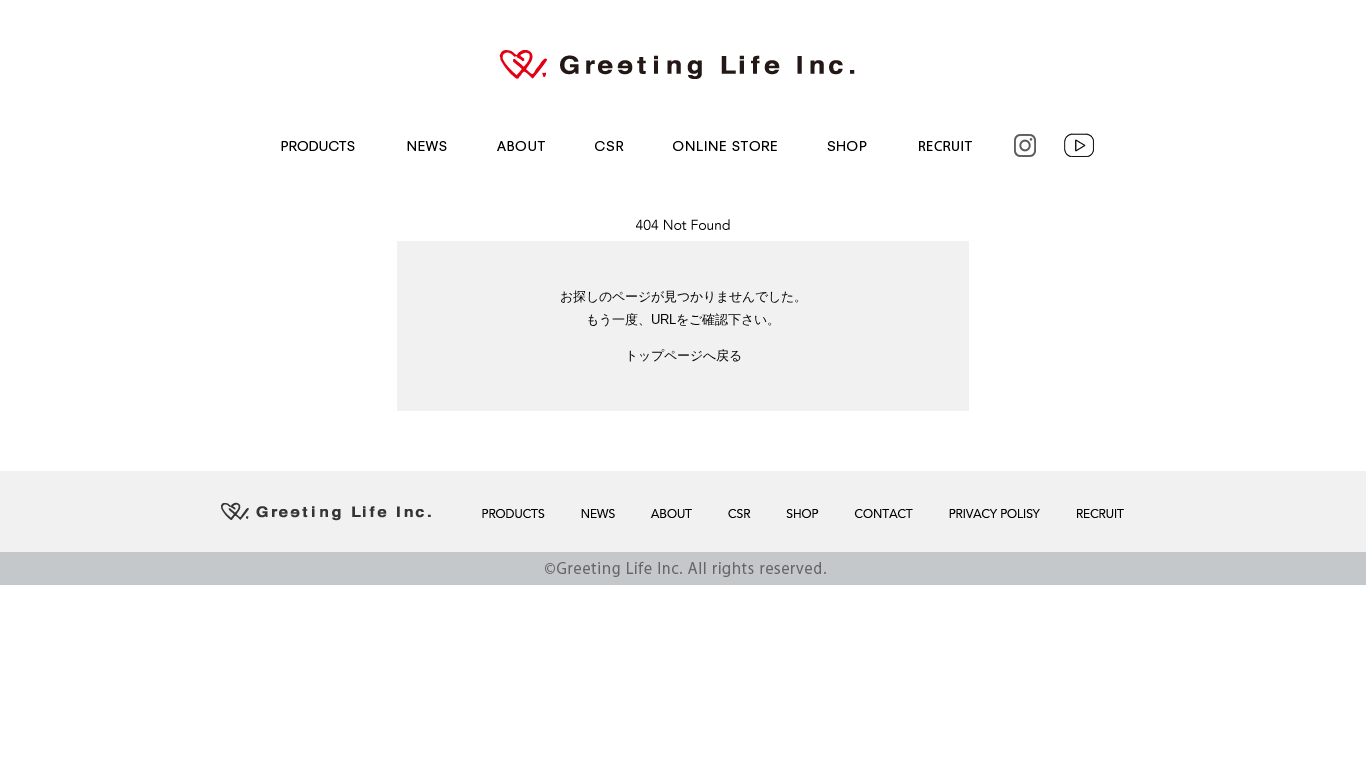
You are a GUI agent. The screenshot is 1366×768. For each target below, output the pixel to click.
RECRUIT (943, 145)
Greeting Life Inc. (683, 64)
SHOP (845, 145)
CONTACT (881, 513)
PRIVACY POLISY (993, 513)
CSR (608, 145)
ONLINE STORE (723, 145)
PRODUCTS (314, 145)
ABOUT (518, 145)
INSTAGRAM (1023, 145)
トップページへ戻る (683, 355)
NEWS (422, 145)
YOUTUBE (1081, 145)
